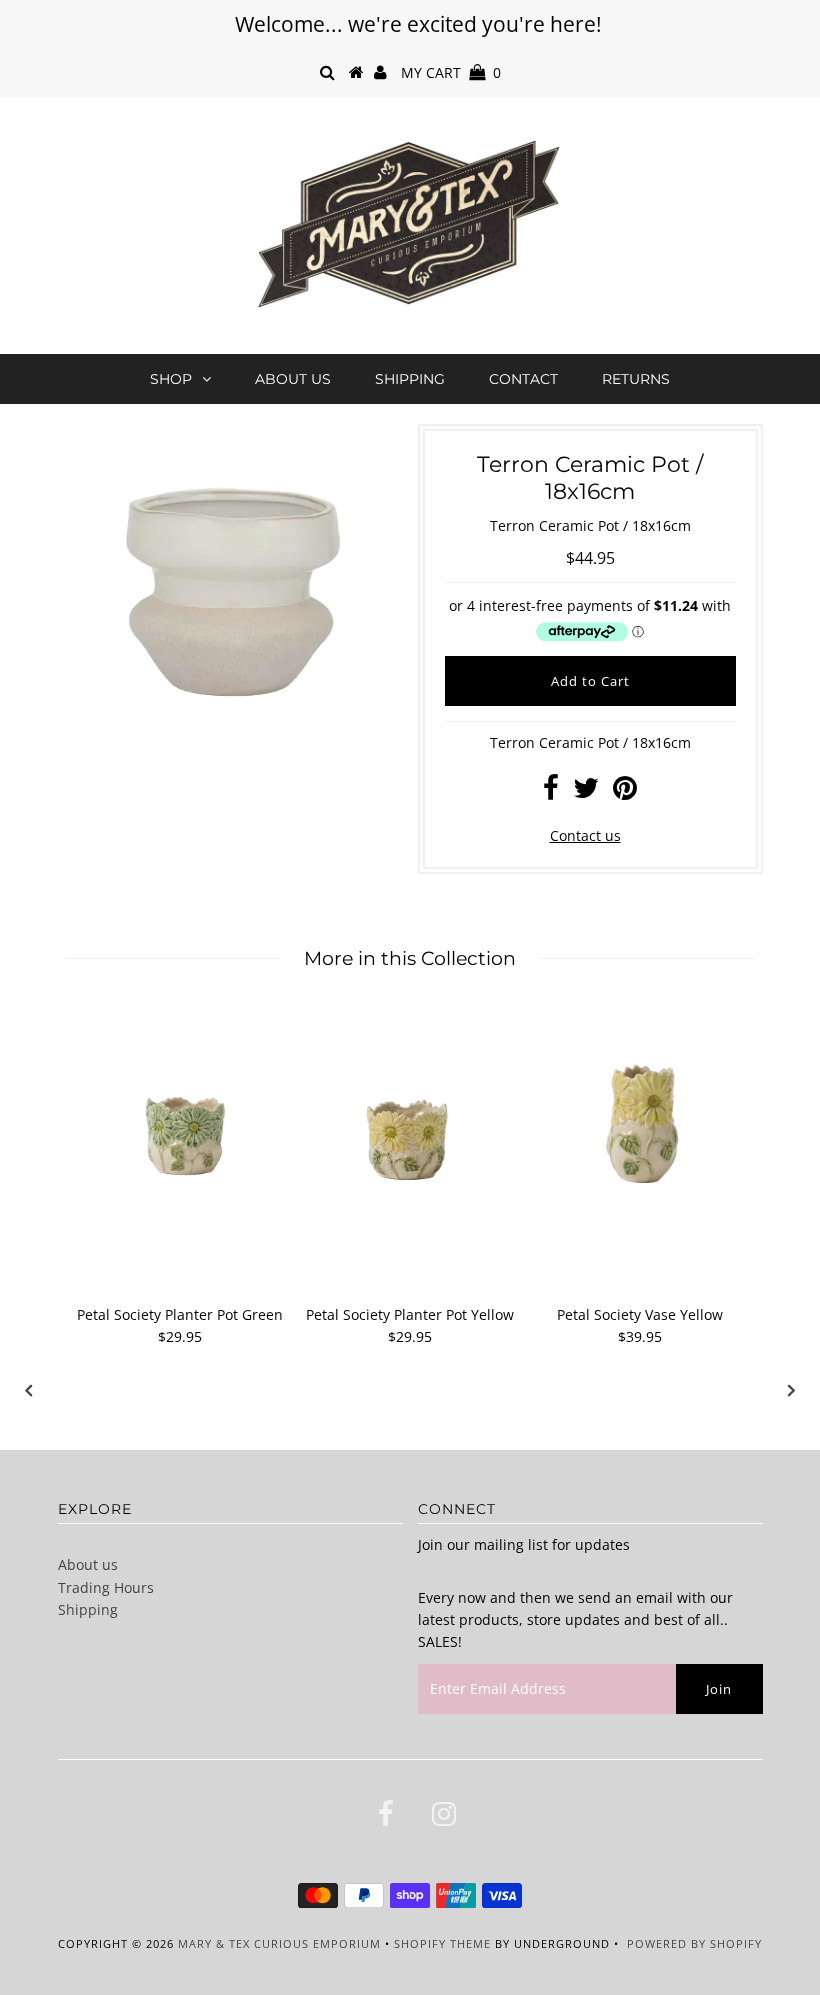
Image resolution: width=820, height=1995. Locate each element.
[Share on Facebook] (551, 792)
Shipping (410, 379)
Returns (636, 379)
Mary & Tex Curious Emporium (279, 1943)
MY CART (451, 72)
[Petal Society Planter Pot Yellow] (410, 1113)
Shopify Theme (442, 1943)
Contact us (585, 835)
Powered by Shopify (694, 1943)
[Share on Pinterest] (625, 792)
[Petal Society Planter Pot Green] (180, 1113)
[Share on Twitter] (586, 792)
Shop (171, 379)
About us (293, 379)
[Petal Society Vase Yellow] (640, 1113)
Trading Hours (106, 1587)
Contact (523, 379)
